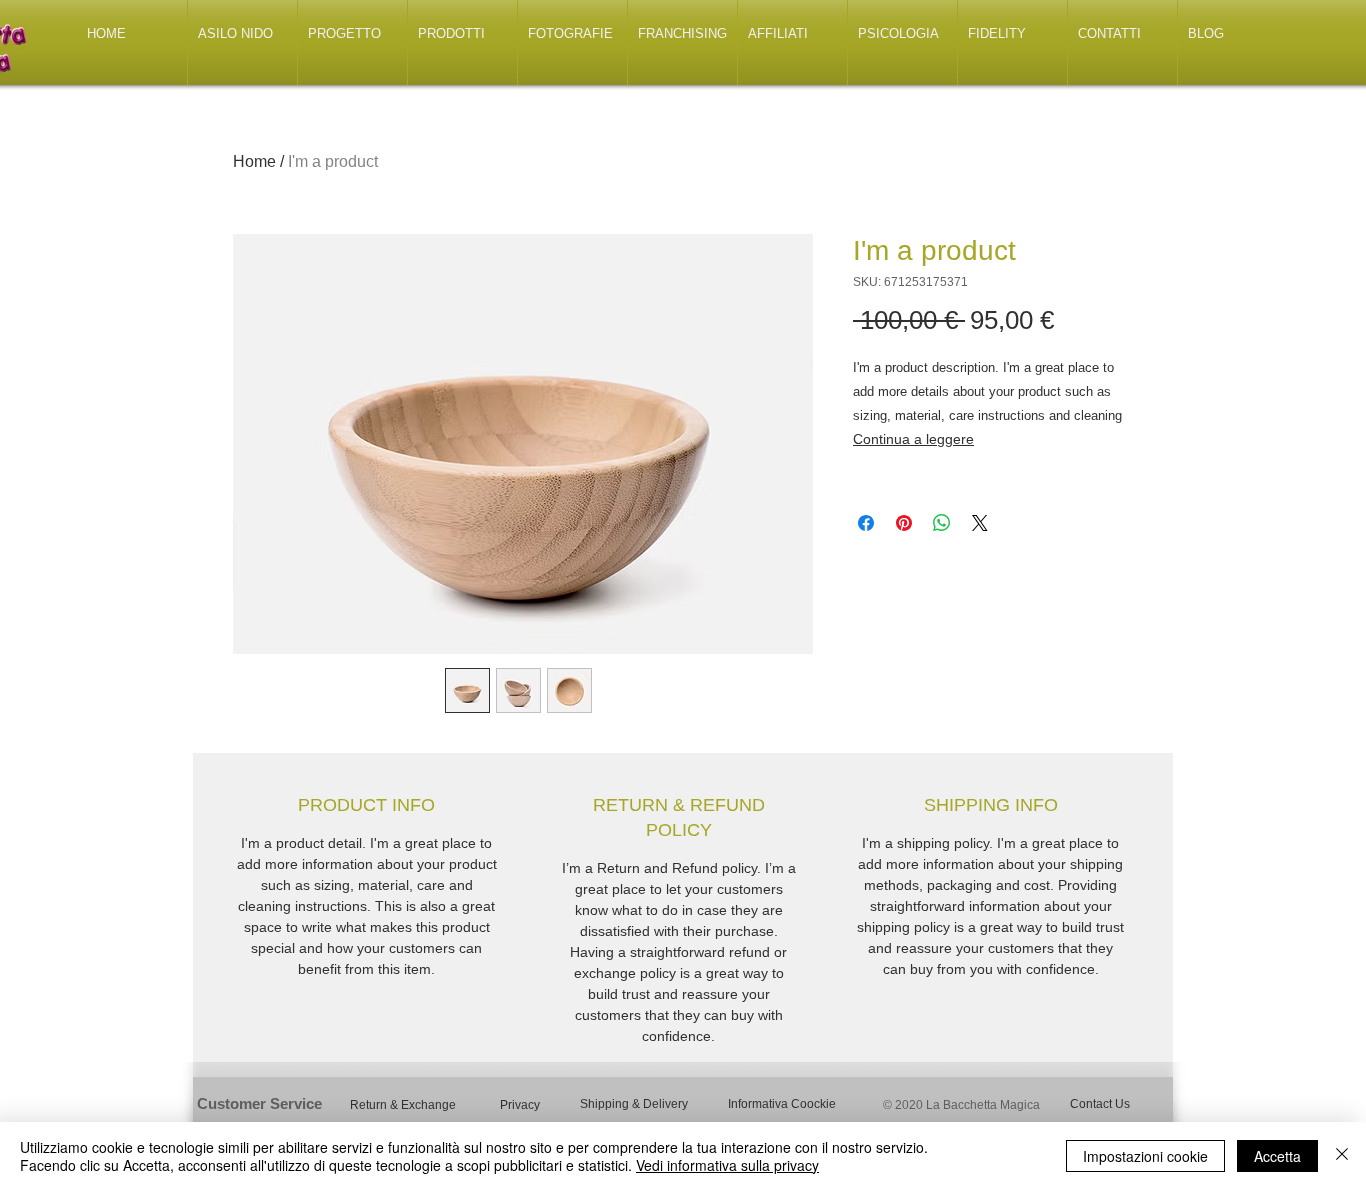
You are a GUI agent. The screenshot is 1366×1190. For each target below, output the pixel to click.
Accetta (1277, 1156)
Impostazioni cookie (1145, 1156)
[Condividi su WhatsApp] (942, 523)
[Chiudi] (1342, 1156)
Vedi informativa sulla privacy (727, 1165)
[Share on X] (980, 523)
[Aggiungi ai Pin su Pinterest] (904, 523)
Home (254, 161)
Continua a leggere (913, 439)
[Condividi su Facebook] (866, 523)
